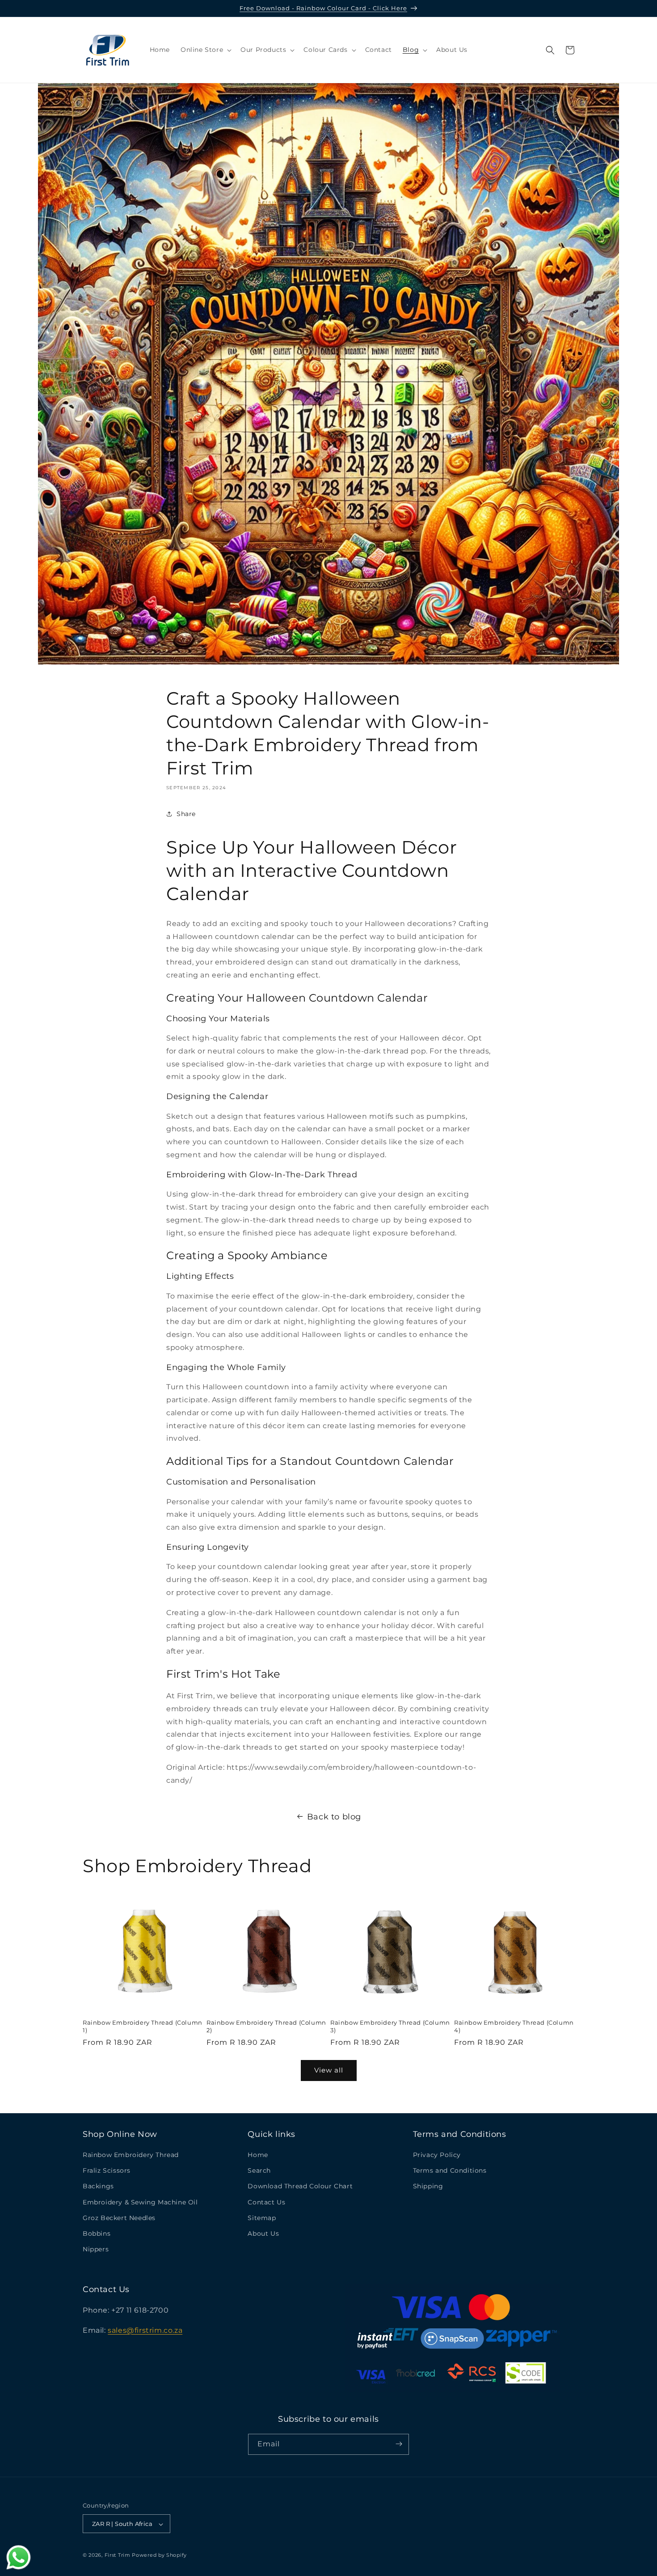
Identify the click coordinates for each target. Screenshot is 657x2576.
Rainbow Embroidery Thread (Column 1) (143, 2026)
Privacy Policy (437, 2155)
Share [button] (186, 814)
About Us (263, 2233)
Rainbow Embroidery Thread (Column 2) (266, 2026)
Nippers (96, 2250)
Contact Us (266, 2202)
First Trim (118, 2555)
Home (258, 2155)
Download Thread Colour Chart (300, 2187)
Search (259, 2171)
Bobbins (97, 2233)
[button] (205, 50)
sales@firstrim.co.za (145, 2330)
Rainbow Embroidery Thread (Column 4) (514, 2026)
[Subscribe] (399, 2444)
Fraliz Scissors (107, 2171)
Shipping (428, 2187)
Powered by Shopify (159, 2555)
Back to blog (334, 1817)
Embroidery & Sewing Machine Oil (140, 2202)
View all (329, 2070)
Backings (98, 2187)
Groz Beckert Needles (119, 2218)
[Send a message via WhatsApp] (19, 2557)
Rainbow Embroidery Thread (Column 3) (390, 2026)
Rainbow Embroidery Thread (131, 2155)
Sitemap (262, 2218)
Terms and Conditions (450, 2171)
